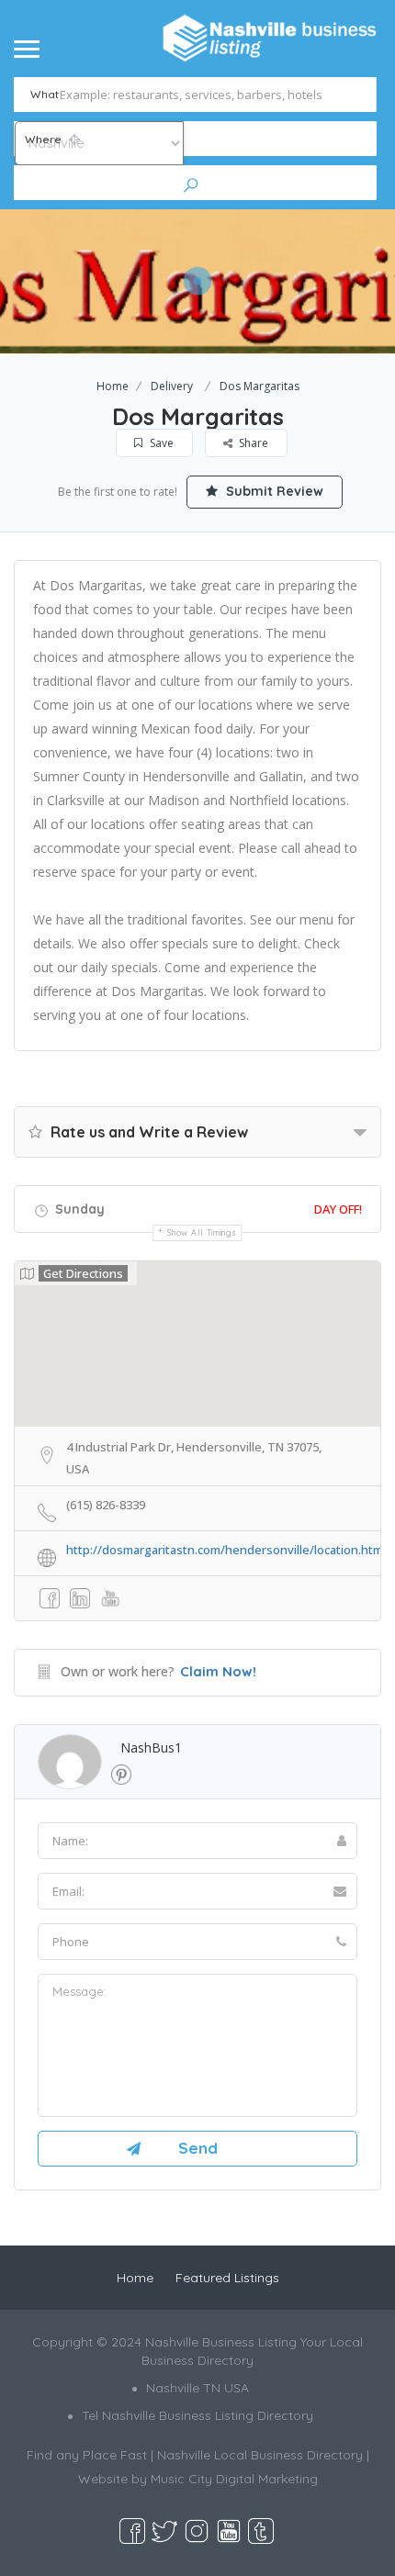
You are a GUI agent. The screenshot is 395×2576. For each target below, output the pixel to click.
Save (160, 443)
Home (113, 386)
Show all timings (202, 1232)
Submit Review (273, 491)
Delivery (172, 386)
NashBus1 (151, 1747)
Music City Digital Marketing (234, 2479)
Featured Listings (227, 2278)
